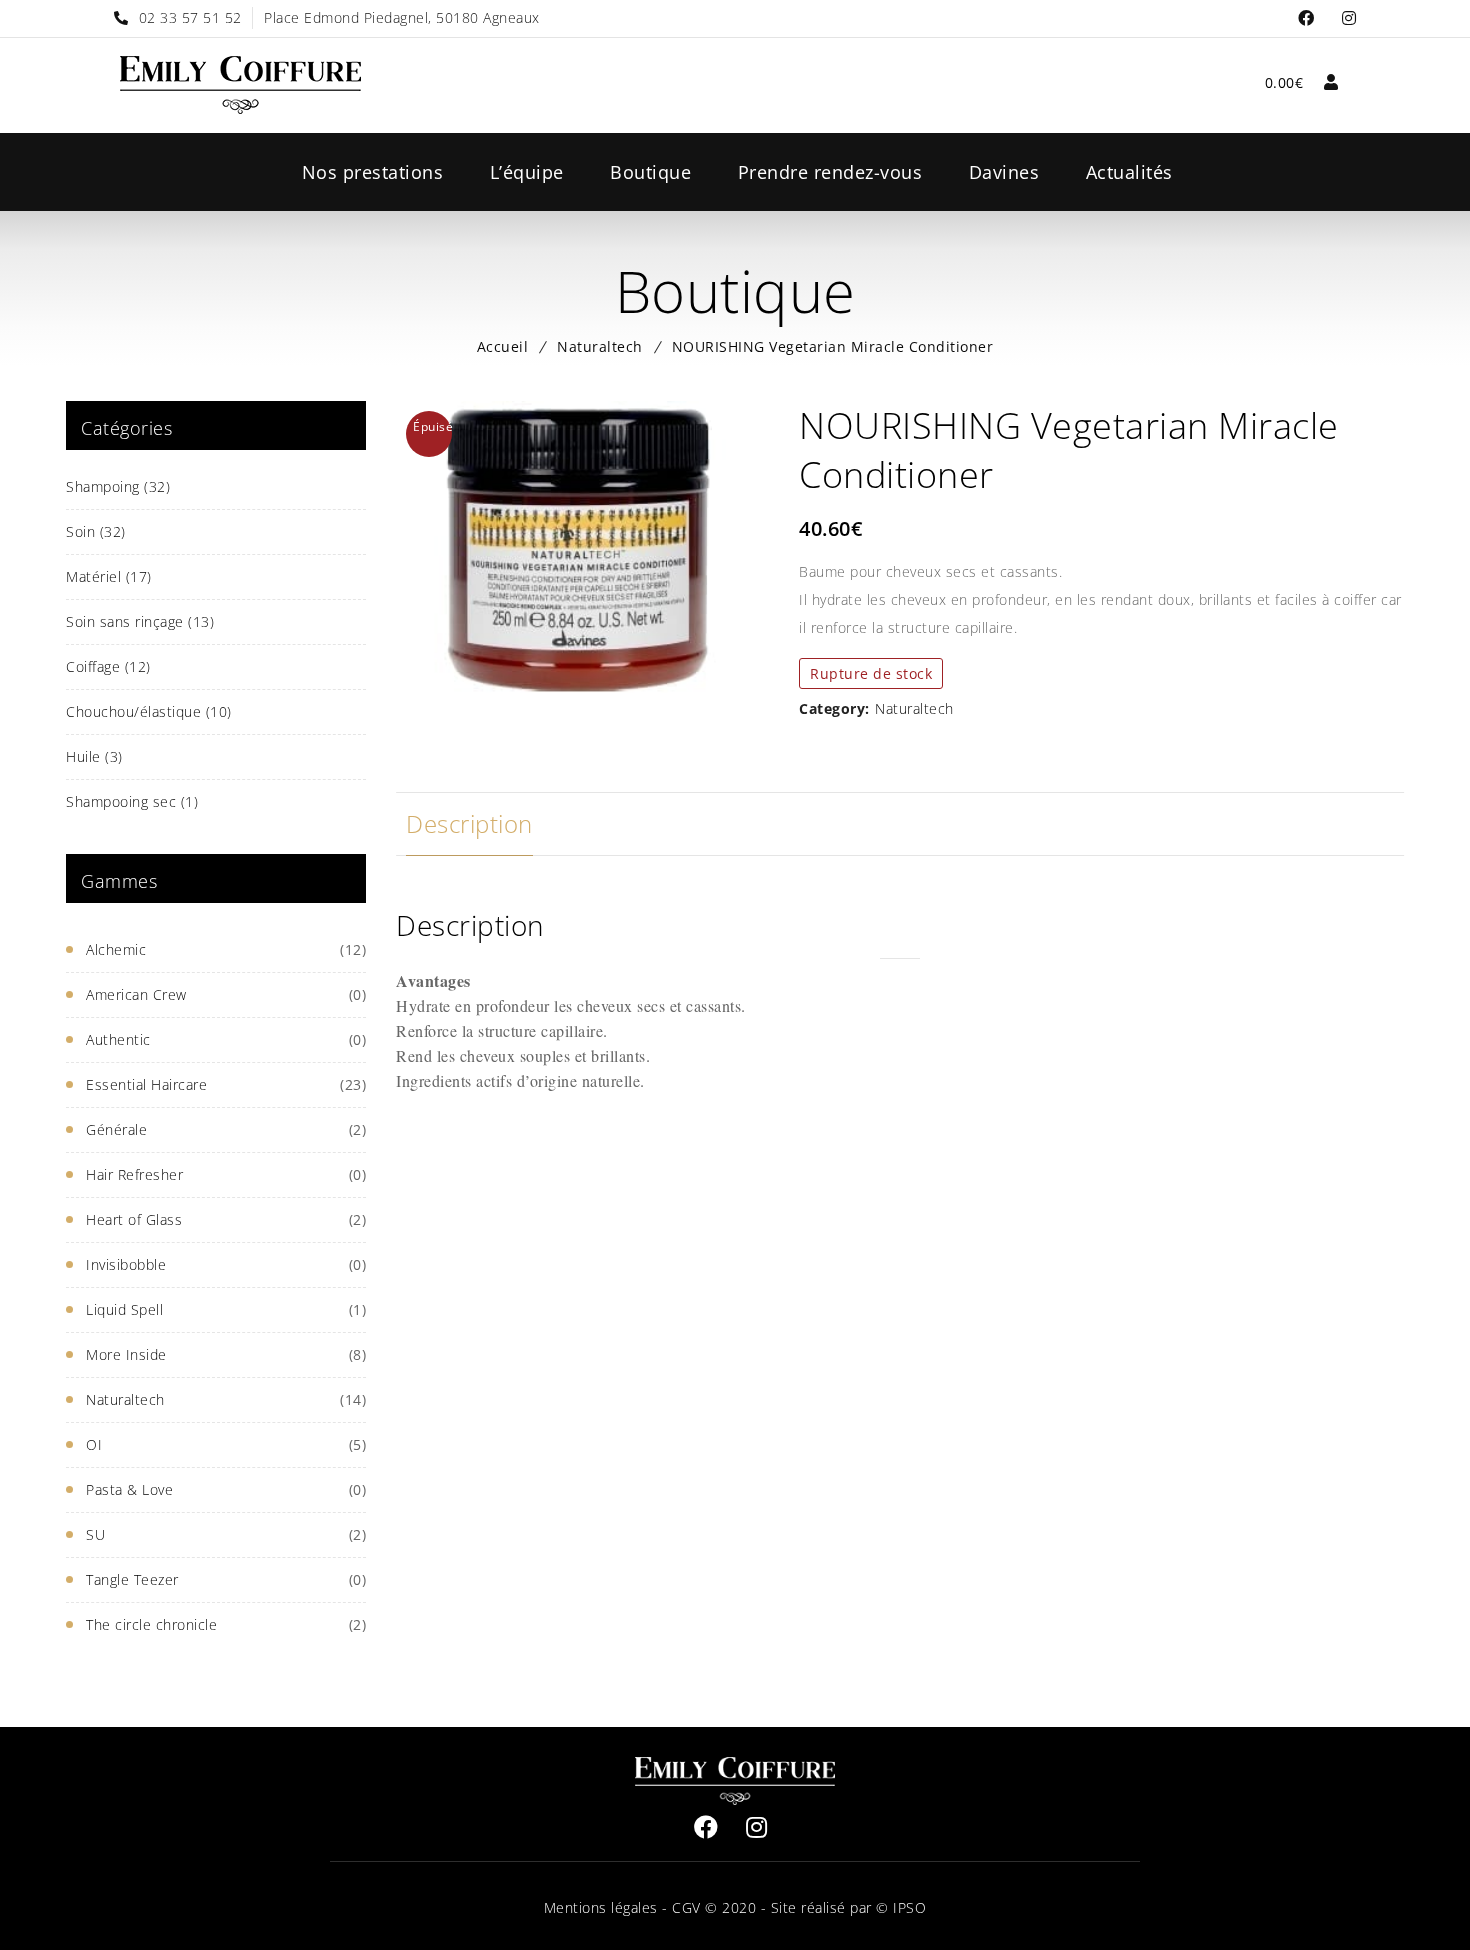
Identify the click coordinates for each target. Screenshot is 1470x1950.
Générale (116, 1129)
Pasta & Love (129, 1489)
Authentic (118, 1039)
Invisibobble (126, 1264)
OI (94, 1444)
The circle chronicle (151, 1624)
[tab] (469, 824)
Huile (94, 756)
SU (95, 1534)
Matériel (109, 576)
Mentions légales (601, 1907)
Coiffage (108, 666)
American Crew (136, 994)
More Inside (126, 1354)
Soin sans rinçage (140, 621)
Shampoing (118, 486)
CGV (684, 1907)
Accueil (503, 346)
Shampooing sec (132, 801)
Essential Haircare (146, 1084)
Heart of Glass (134, 1219)
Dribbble (1349, 18)
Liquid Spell (124, 1309)
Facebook (1306, 18)
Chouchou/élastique (149, 711)
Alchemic (116, 949)
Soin (96, 531)
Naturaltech (600, 346)
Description (469, 823)
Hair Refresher (134, 1174)
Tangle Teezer (132, 1579)
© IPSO (901, 1907)
